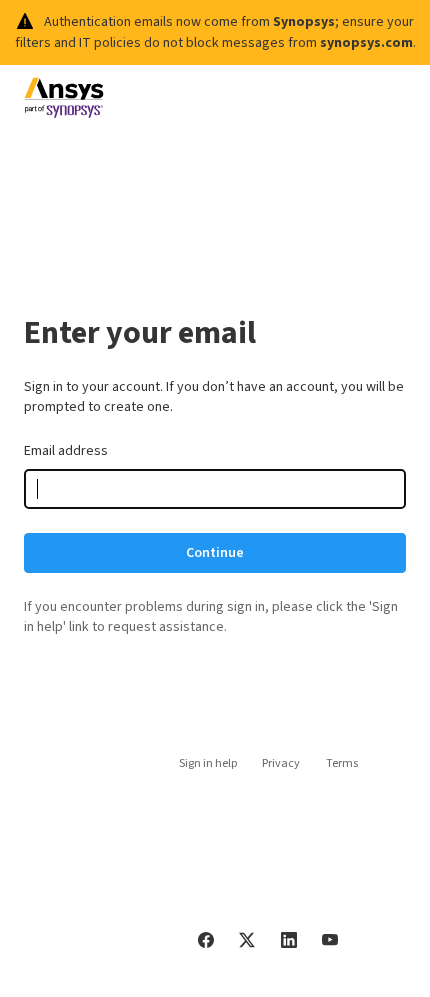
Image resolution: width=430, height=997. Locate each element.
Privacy (281, 763)
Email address (66, 451)
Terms (342, 763)
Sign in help (208, 763)
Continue (215, 553)
